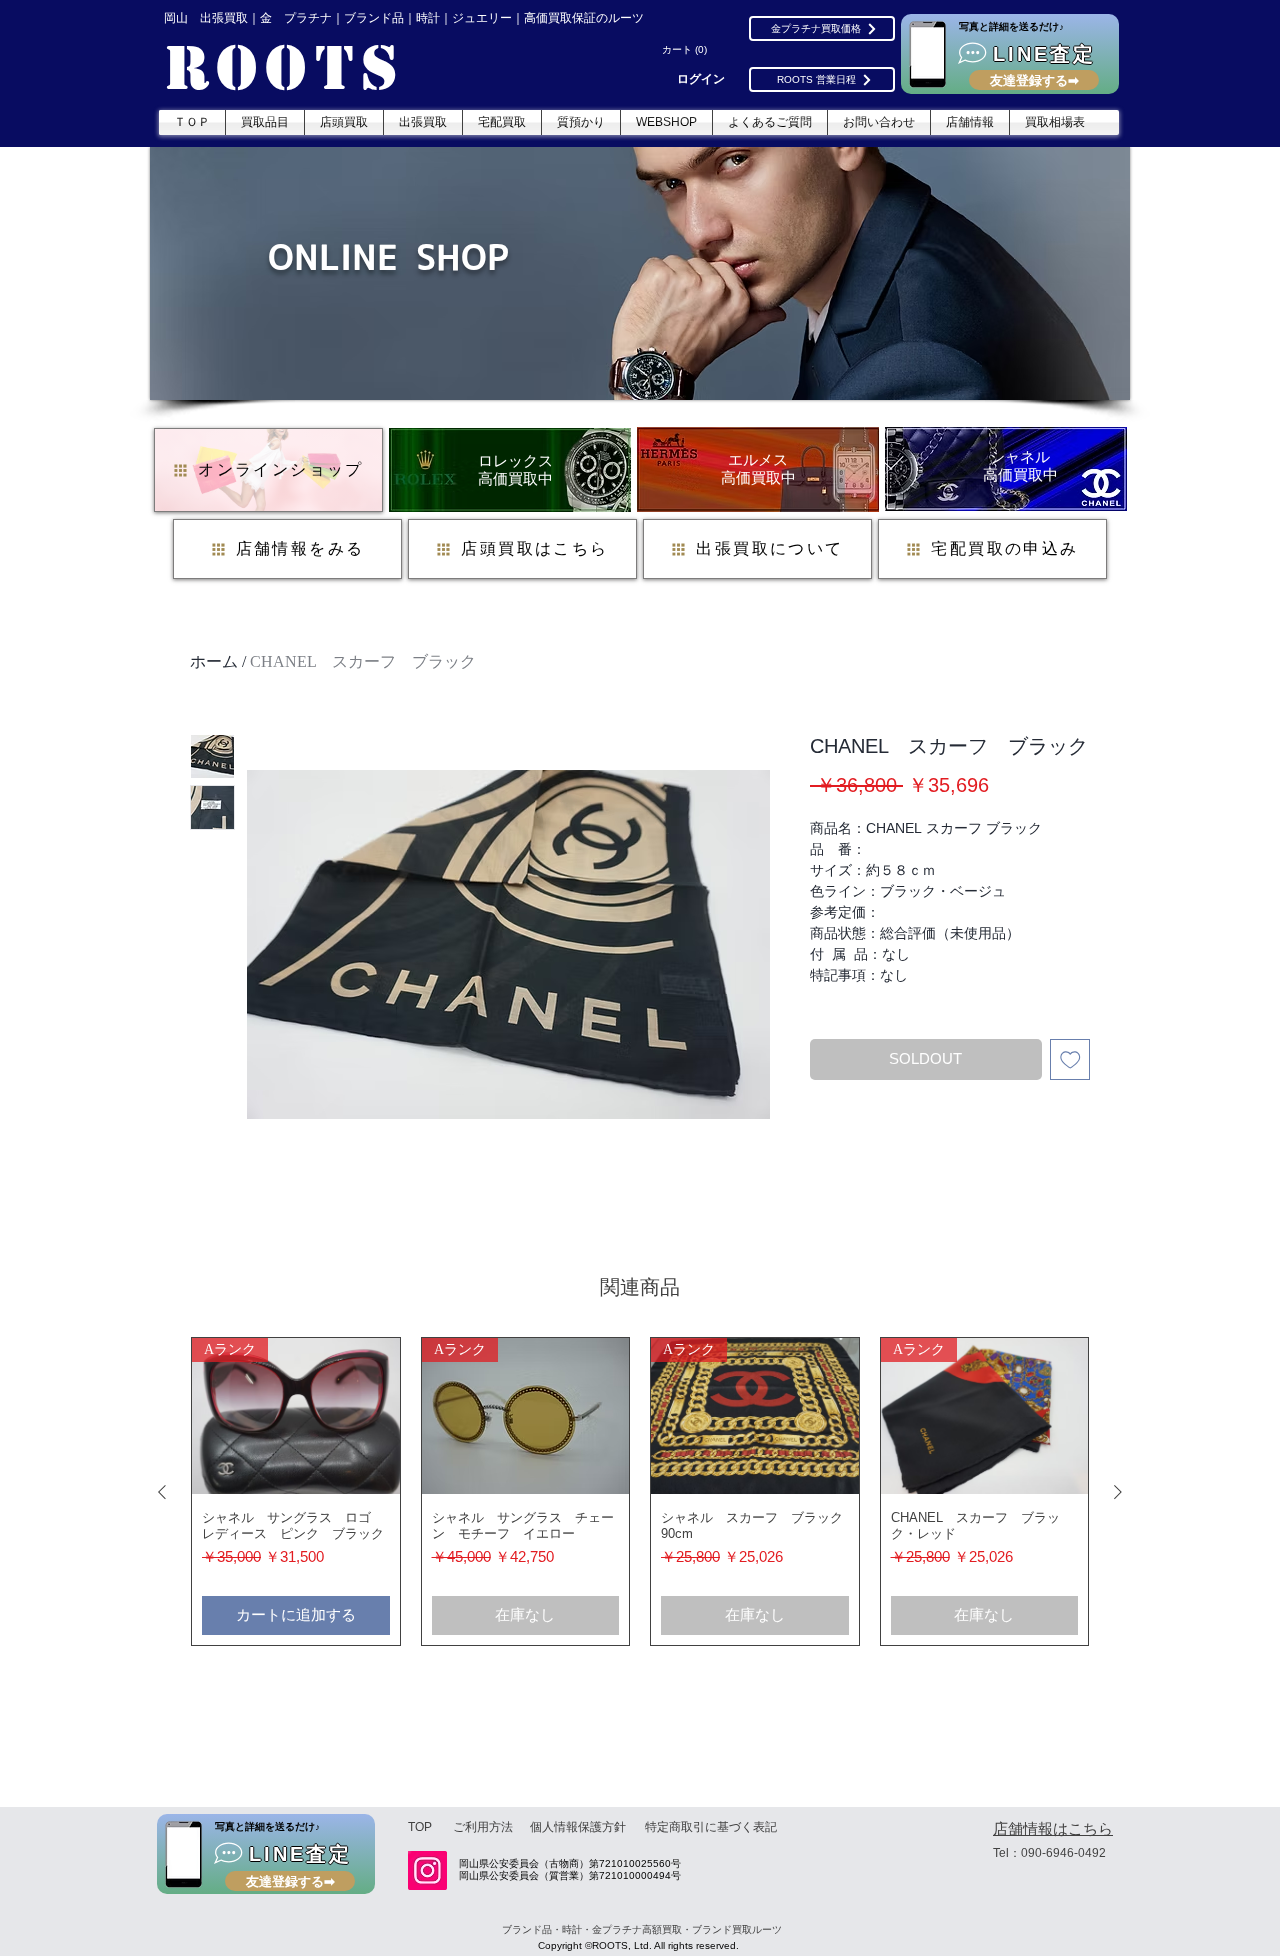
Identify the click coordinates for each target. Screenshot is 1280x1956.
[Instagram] (427, 1870)
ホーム (214, 661)
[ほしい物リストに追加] (1070, 1059)
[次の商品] (1118, 1492)
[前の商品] (162, 1492)
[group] (640, 1491)
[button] (687, 50)
